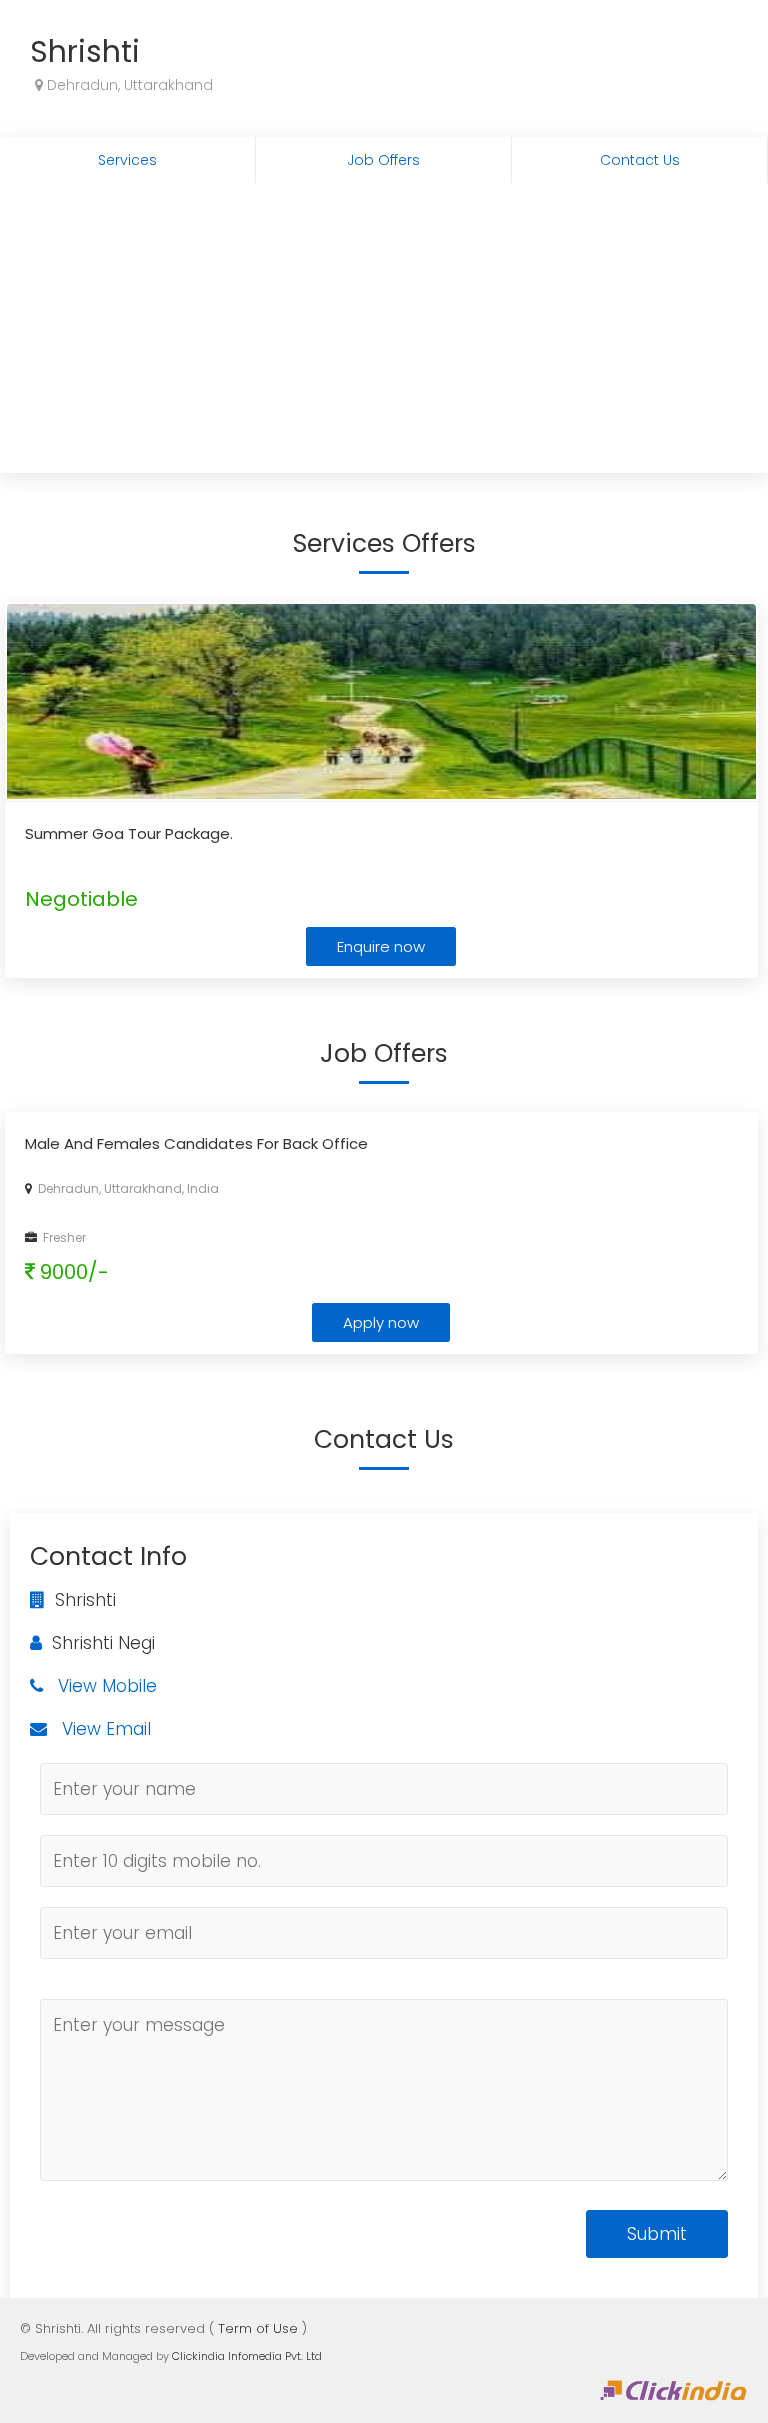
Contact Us (640, 160)
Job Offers (383, 160)
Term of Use (258, 2328)
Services (127, 160)
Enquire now (381, 946)
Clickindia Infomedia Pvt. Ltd (247, 2356)
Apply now (381, 1322)
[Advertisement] (384, 333)
